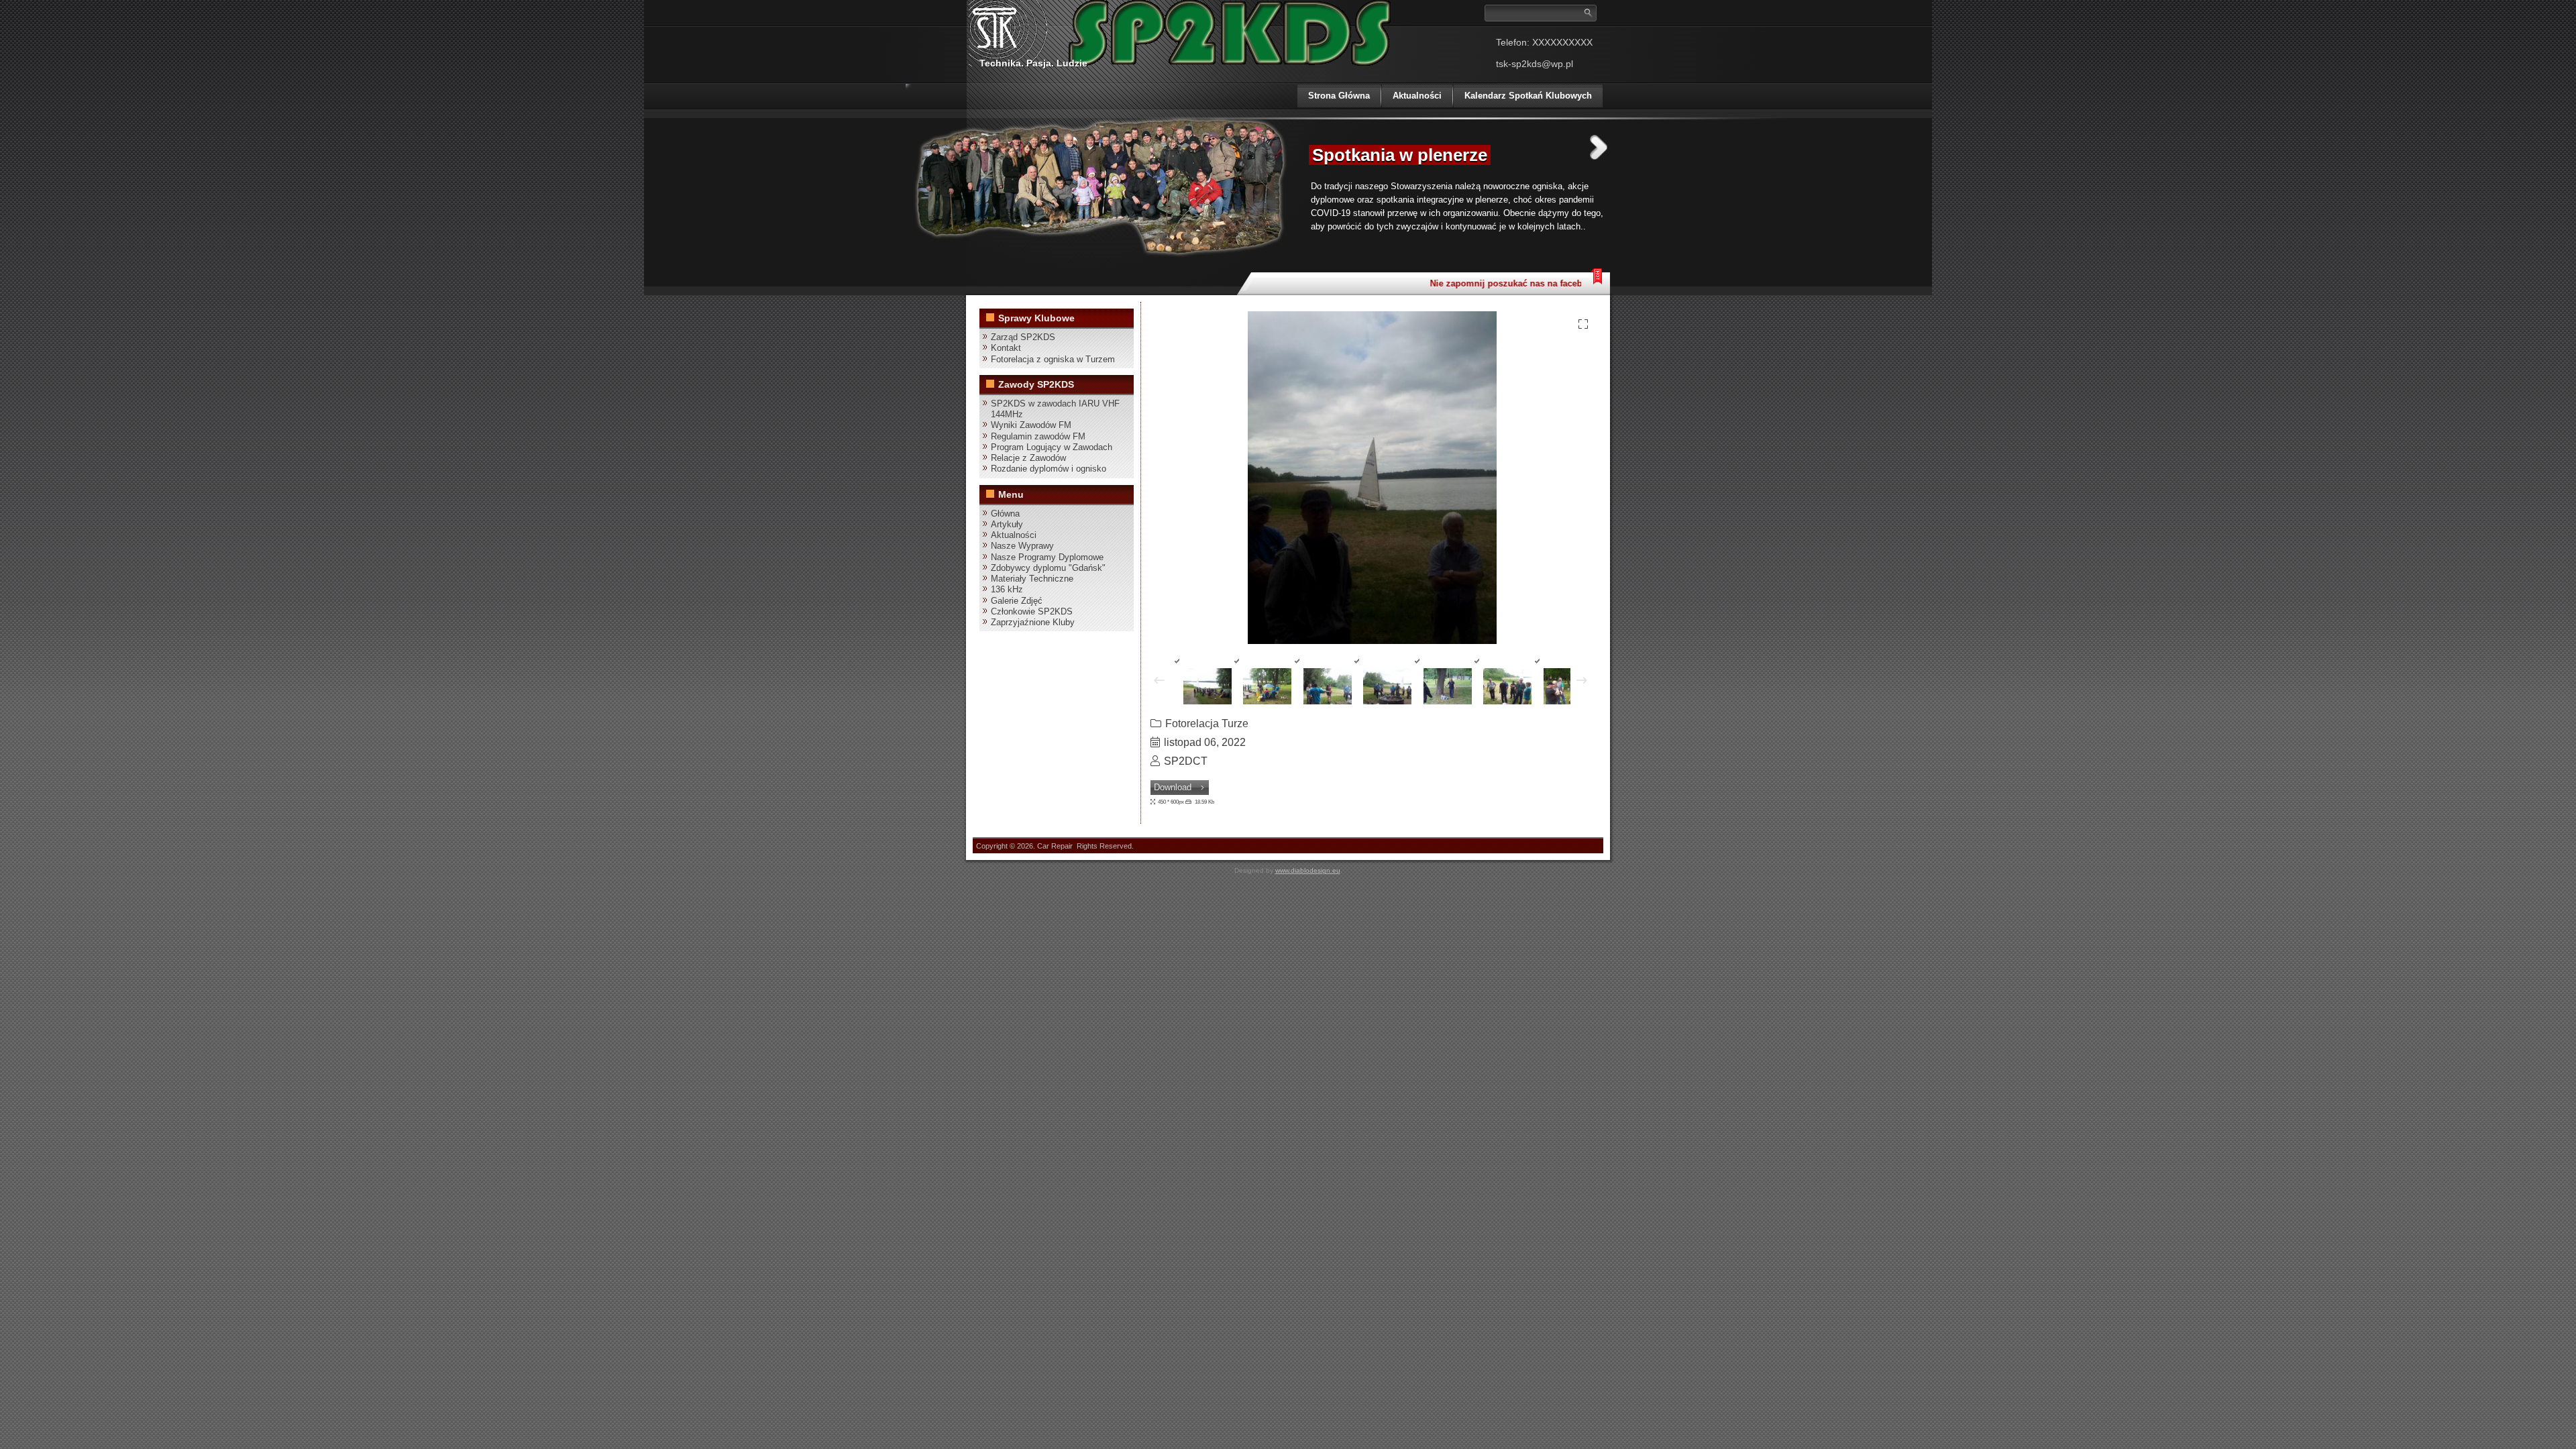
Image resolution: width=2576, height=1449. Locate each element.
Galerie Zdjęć (1017, 601)
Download (1173, 787)
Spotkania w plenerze (1400, 155)
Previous (1283, 147)
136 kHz (1007, 589)
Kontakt (1006, 348)
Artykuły (1007, 524)
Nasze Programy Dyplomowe (1047, 557)
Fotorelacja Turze (1207, 723)
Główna (1005, 514)
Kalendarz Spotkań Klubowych (1528, 96)
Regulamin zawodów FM (1038, 436)
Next (1599, 147)
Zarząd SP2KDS (1023, 337)
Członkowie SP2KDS (1032, 611)
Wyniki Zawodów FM (1031, 425)
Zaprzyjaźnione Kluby (1033, 622)
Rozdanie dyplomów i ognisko (1049, 469)
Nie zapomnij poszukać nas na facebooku (1495, 283)
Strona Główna (1339, 96)
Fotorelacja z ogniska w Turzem (1053, 359)
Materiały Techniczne (1032, 579)
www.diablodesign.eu (1308, 870)
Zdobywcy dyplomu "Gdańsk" (1048, 568)
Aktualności (1417, 96)
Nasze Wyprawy (1022, 546)
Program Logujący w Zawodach (1052, 447)
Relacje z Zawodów (1028, 458)
